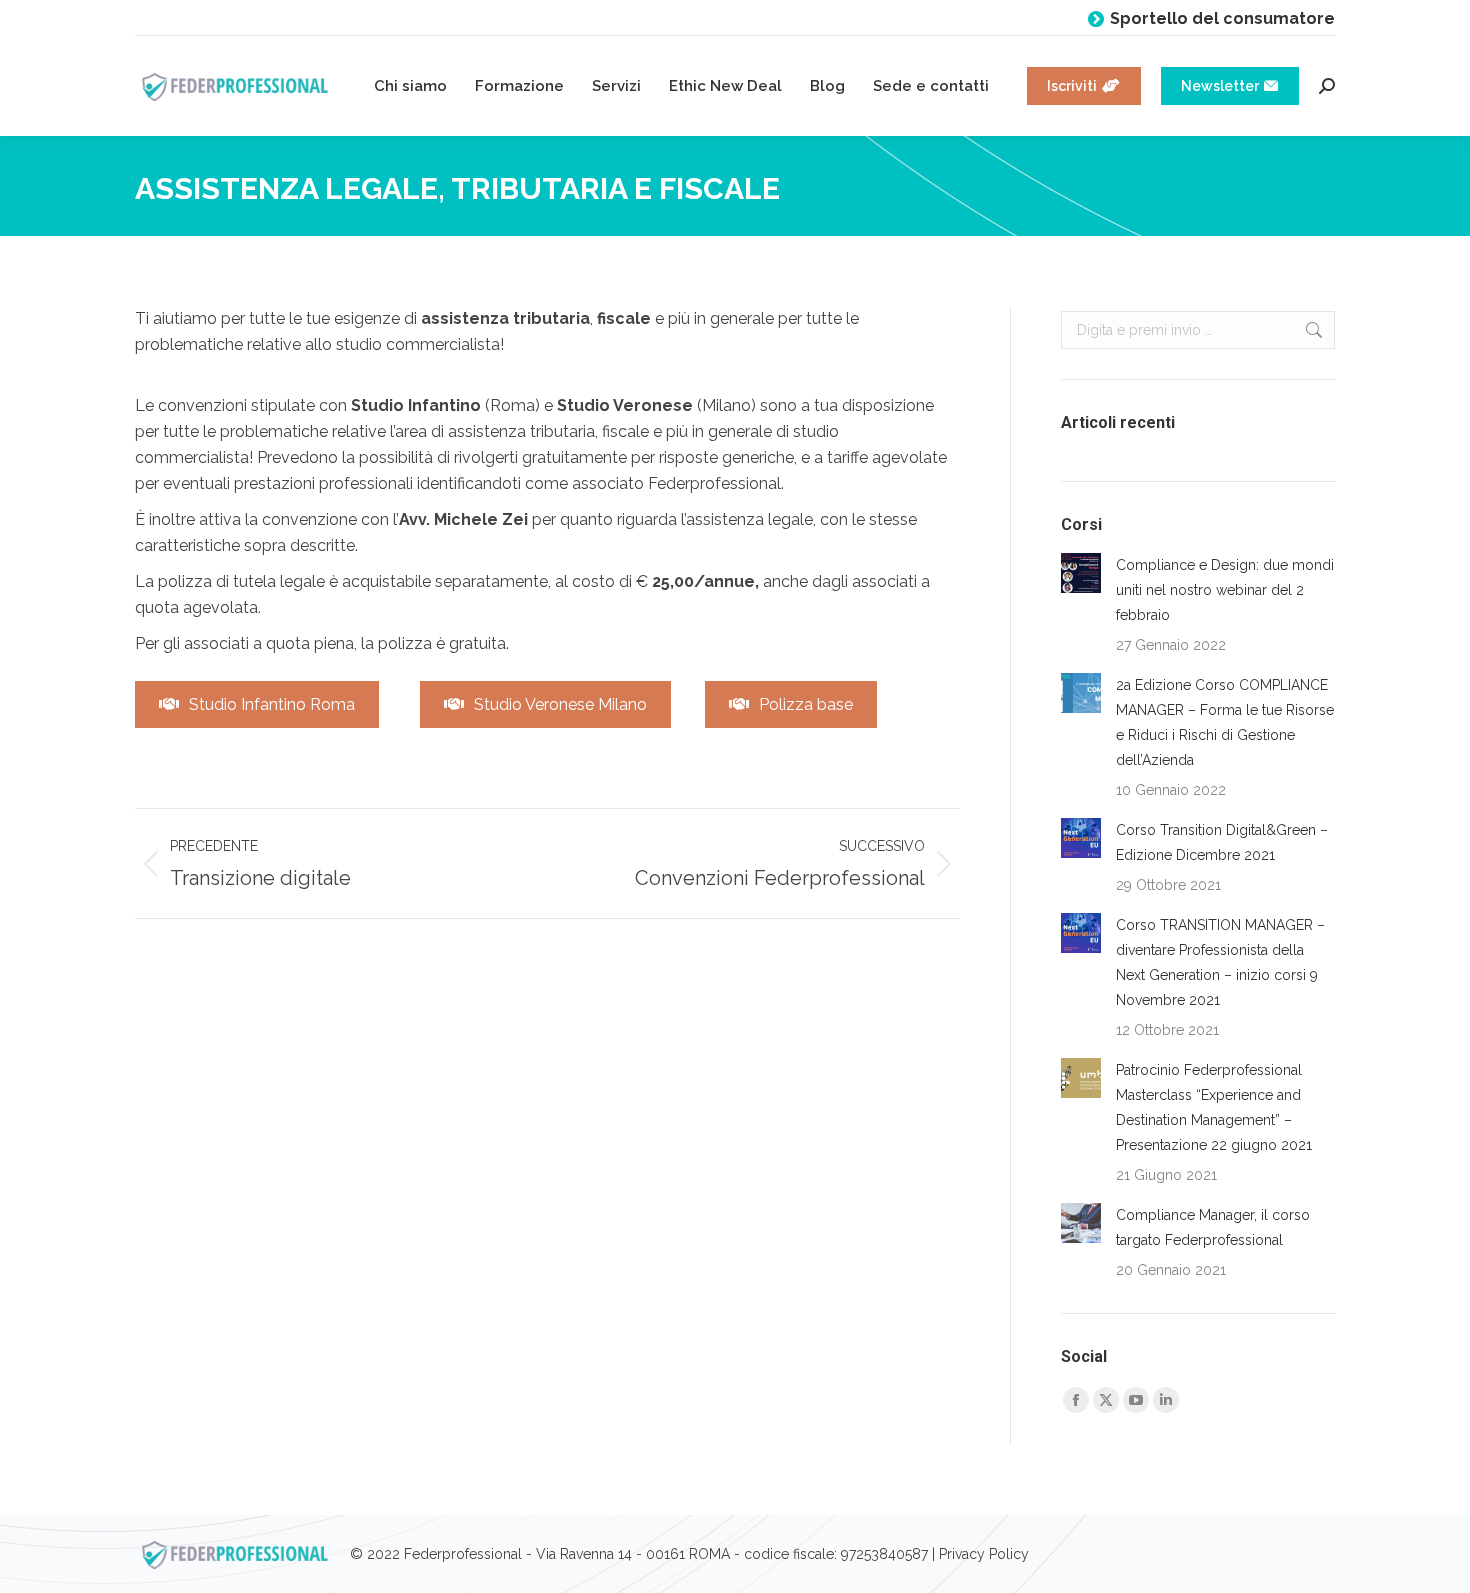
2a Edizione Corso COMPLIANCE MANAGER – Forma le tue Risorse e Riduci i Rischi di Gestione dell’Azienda (1225, 722)
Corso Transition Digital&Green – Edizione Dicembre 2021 (1222, 842)
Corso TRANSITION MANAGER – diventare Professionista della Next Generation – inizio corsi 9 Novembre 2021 (1220, 962)
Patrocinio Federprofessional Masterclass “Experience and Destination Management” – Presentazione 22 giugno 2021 (1214, 1107)
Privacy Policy (984, 1554)
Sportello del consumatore (1222, 18)
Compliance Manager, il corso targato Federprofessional (1213, 1227)
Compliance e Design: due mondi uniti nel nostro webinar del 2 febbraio (1225, 590)
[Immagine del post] (1081, 573)
